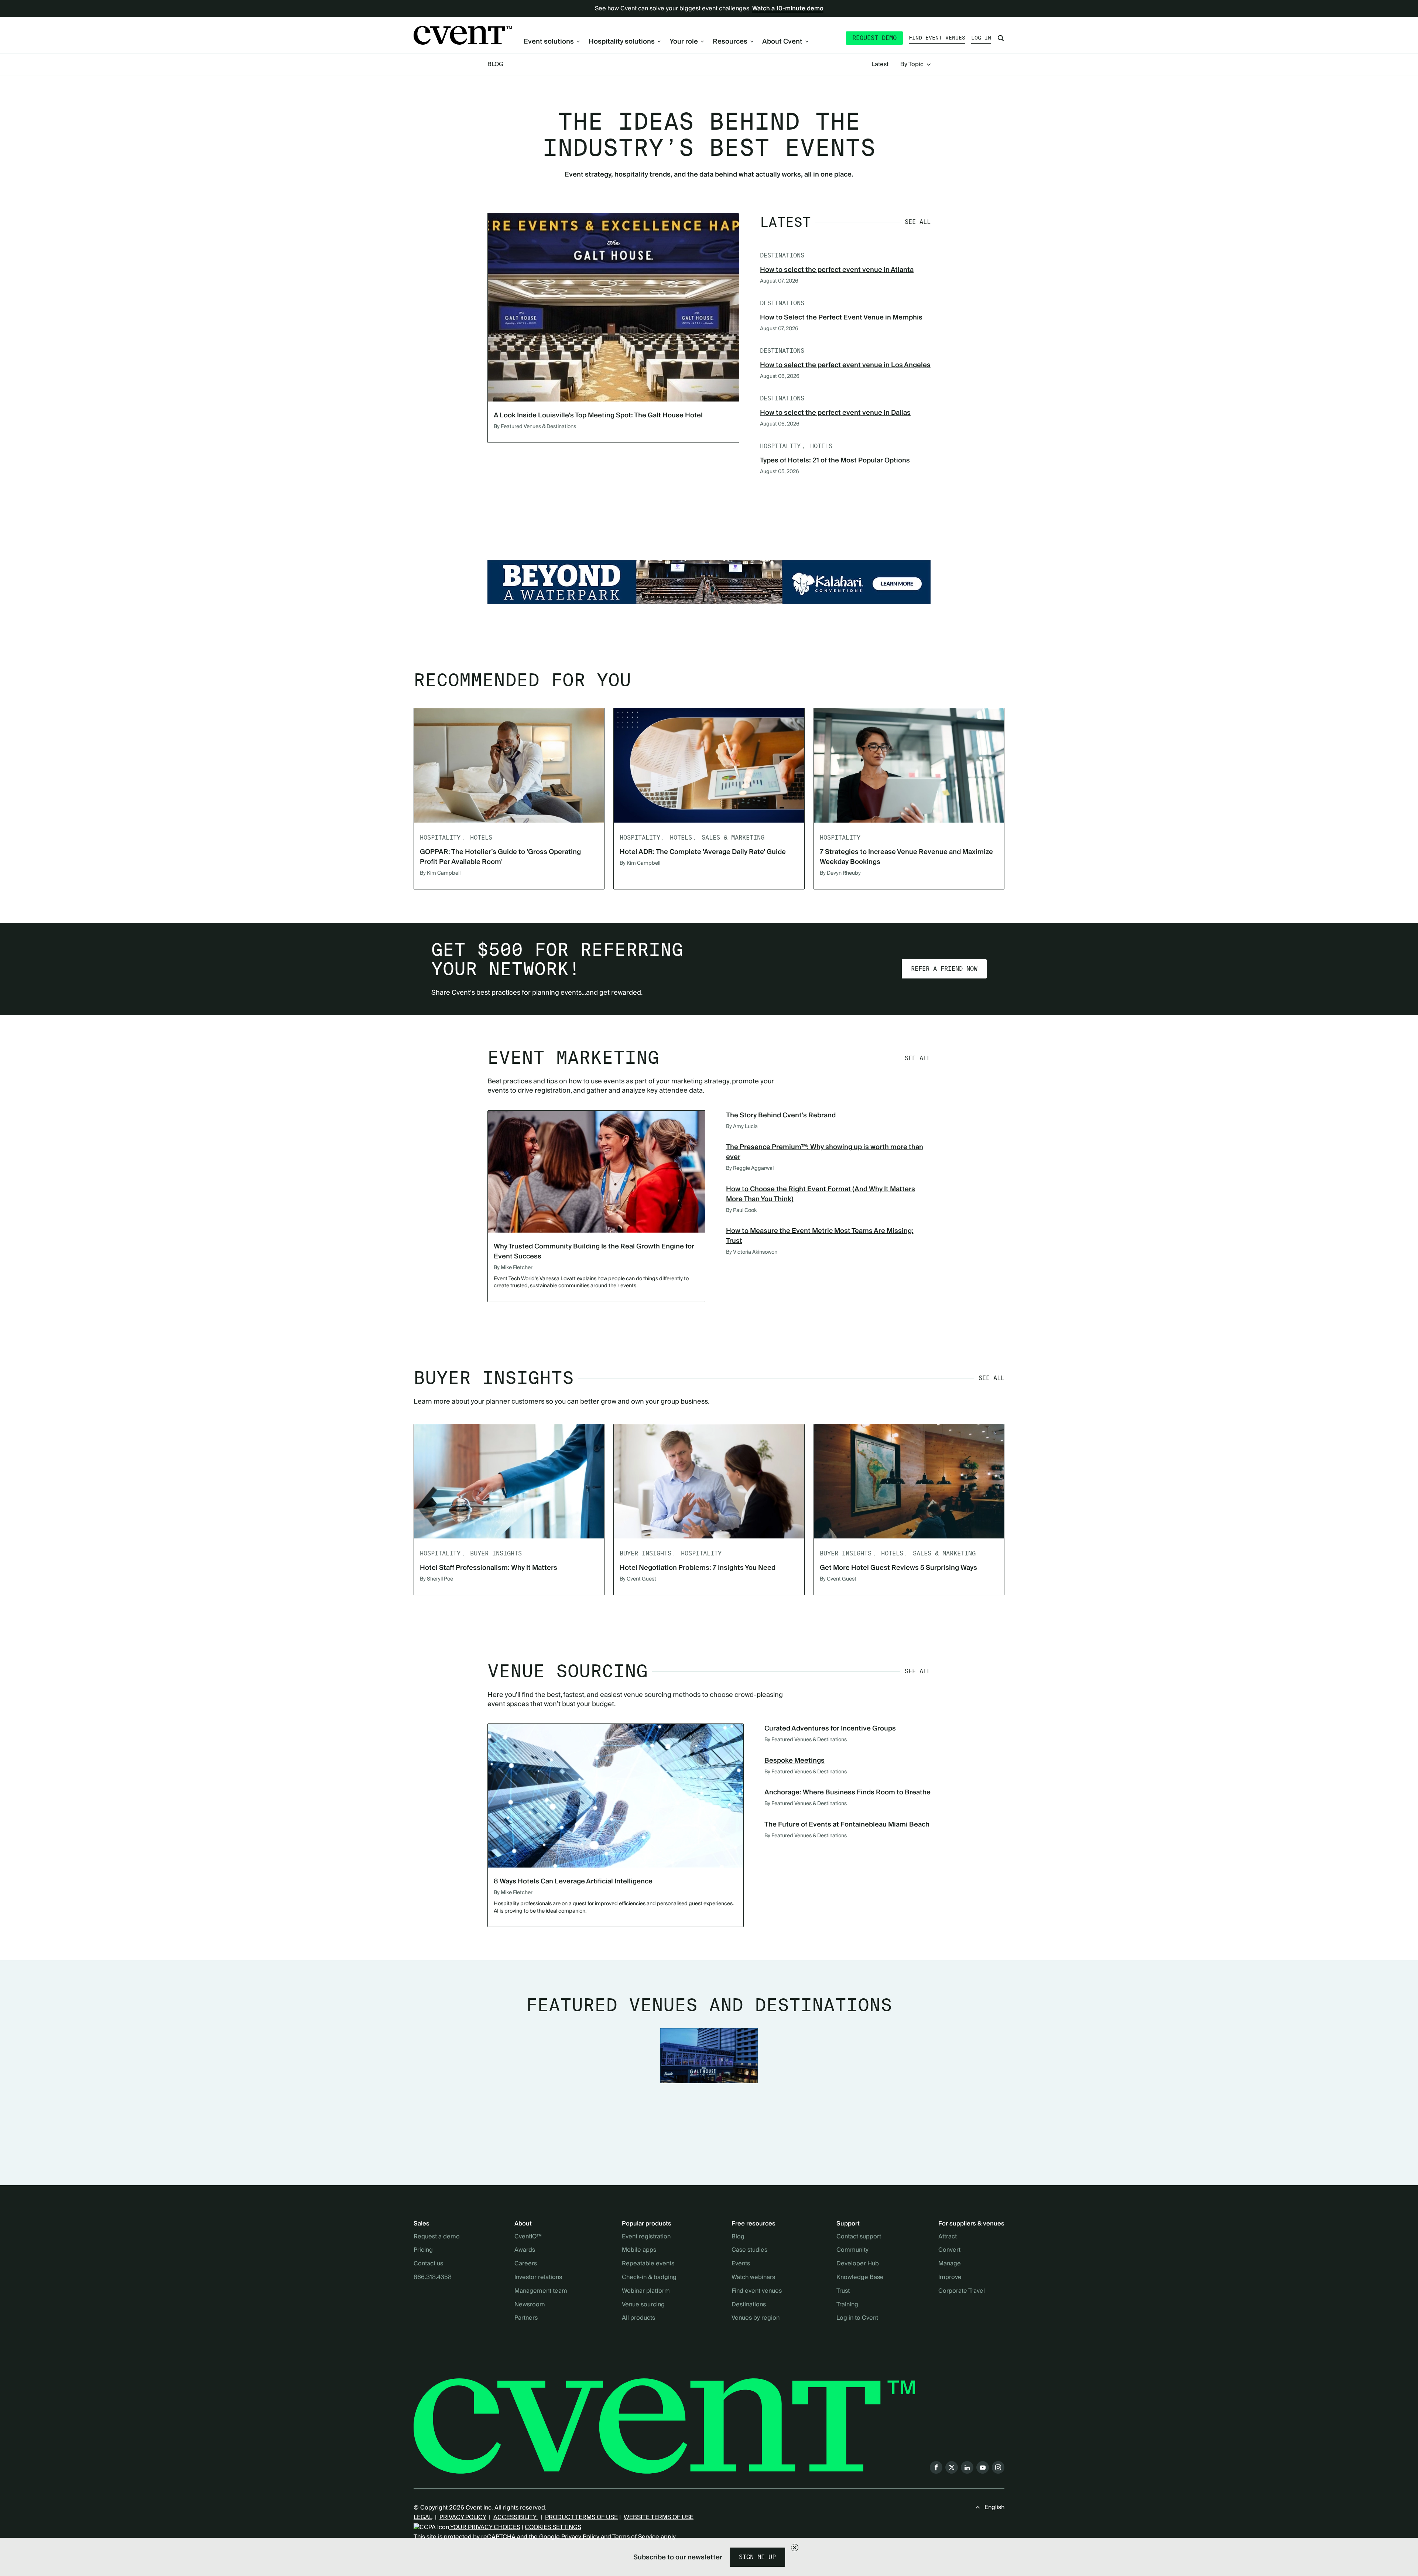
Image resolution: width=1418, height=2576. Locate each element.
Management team (541, 2291)
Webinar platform (646, 2291)
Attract (948, 2237)
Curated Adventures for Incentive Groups (830, 1728)
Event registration (646, 2237)
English (994, 2507)
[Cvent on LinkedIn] (967, 2467)
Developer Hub (858, 2264)
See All (918, 222)
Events (741, 2264)
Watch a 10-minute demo (788, 8)
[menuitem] (552, 42)
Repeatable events (648, 2264)
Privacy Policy (580, 2537)
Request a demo (437, 2237)
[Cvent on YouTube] (983, 2467)
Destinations (749, 2305)
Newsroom (530, 2305)
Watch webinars (753, 2278)
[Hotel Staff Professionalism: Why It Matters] (509, 1481)
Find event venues (937, 38)
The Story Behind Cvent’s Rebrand (781, 1115)
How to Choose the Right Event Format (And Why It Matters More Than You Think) (821, 1194)
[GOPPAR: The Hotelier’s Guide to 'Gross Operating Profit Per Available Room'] (509, 765)
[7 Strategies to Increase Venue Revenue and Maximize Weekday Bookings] (909, 765)
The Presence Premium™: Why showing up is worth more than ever (825, 1152)
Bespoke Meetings (794, 1761)
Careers (526, 2264)
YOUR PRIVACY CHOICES (485, 2527)
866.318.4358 (433, 2278)
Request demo (874, 38)
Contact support (859, 2237)
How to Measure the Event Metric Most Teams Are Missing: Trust (820, 1236)
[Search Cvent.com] (1001, 38)
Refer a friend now (944, 969)
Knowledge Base (860, 2278)
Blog (495, 64)
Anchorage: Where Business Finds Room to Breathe (847, 1792)
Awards (525, 2250)
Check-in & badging (649, 2278)
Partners (526, 2318)
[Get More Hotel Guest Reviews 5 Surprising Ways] (909, 1481)
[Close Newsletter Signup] (795, 2548)
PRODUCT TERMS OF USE (581, 2517)
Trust (843, 2291)
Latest (880, 65)
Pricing (423, 2250)
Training (847, 2305)
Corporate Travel (962, 2291)
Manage (950, 2264)
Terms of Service (636, 2537)
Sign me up (757, 2557)
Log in (981, 38)
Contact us (428, 2264)
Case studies (749, 2250)
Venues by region (756, 2318)
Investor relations (538, 2278)
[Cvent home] (463, 35)
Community (852, 2250)
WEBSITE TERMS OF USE (659, 2517)
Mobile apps (639, 2250)
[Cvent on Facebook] (936, 2467)
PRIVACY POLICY (463, 2517)
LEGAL (423, 2517)
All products (638, 2318)
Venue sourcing (643, 2305)
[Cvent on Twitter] (952, 2467)
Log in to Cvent (857, 2318)
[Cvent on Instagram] (998, 2467)
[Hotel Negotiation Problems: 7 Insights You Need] (709, 1481)
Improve (950, 2278)
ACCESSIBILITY (516, 2517)
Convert (949, 2250)
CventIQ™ (528, 2237)
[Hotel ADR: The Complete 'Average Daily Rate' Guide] (709, 765)
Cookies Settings (553, 2527)
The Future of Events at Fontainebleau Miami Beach (847, 1825)
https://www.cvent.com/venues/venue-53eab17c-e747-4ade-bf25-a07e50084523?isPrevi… (709, 582)
